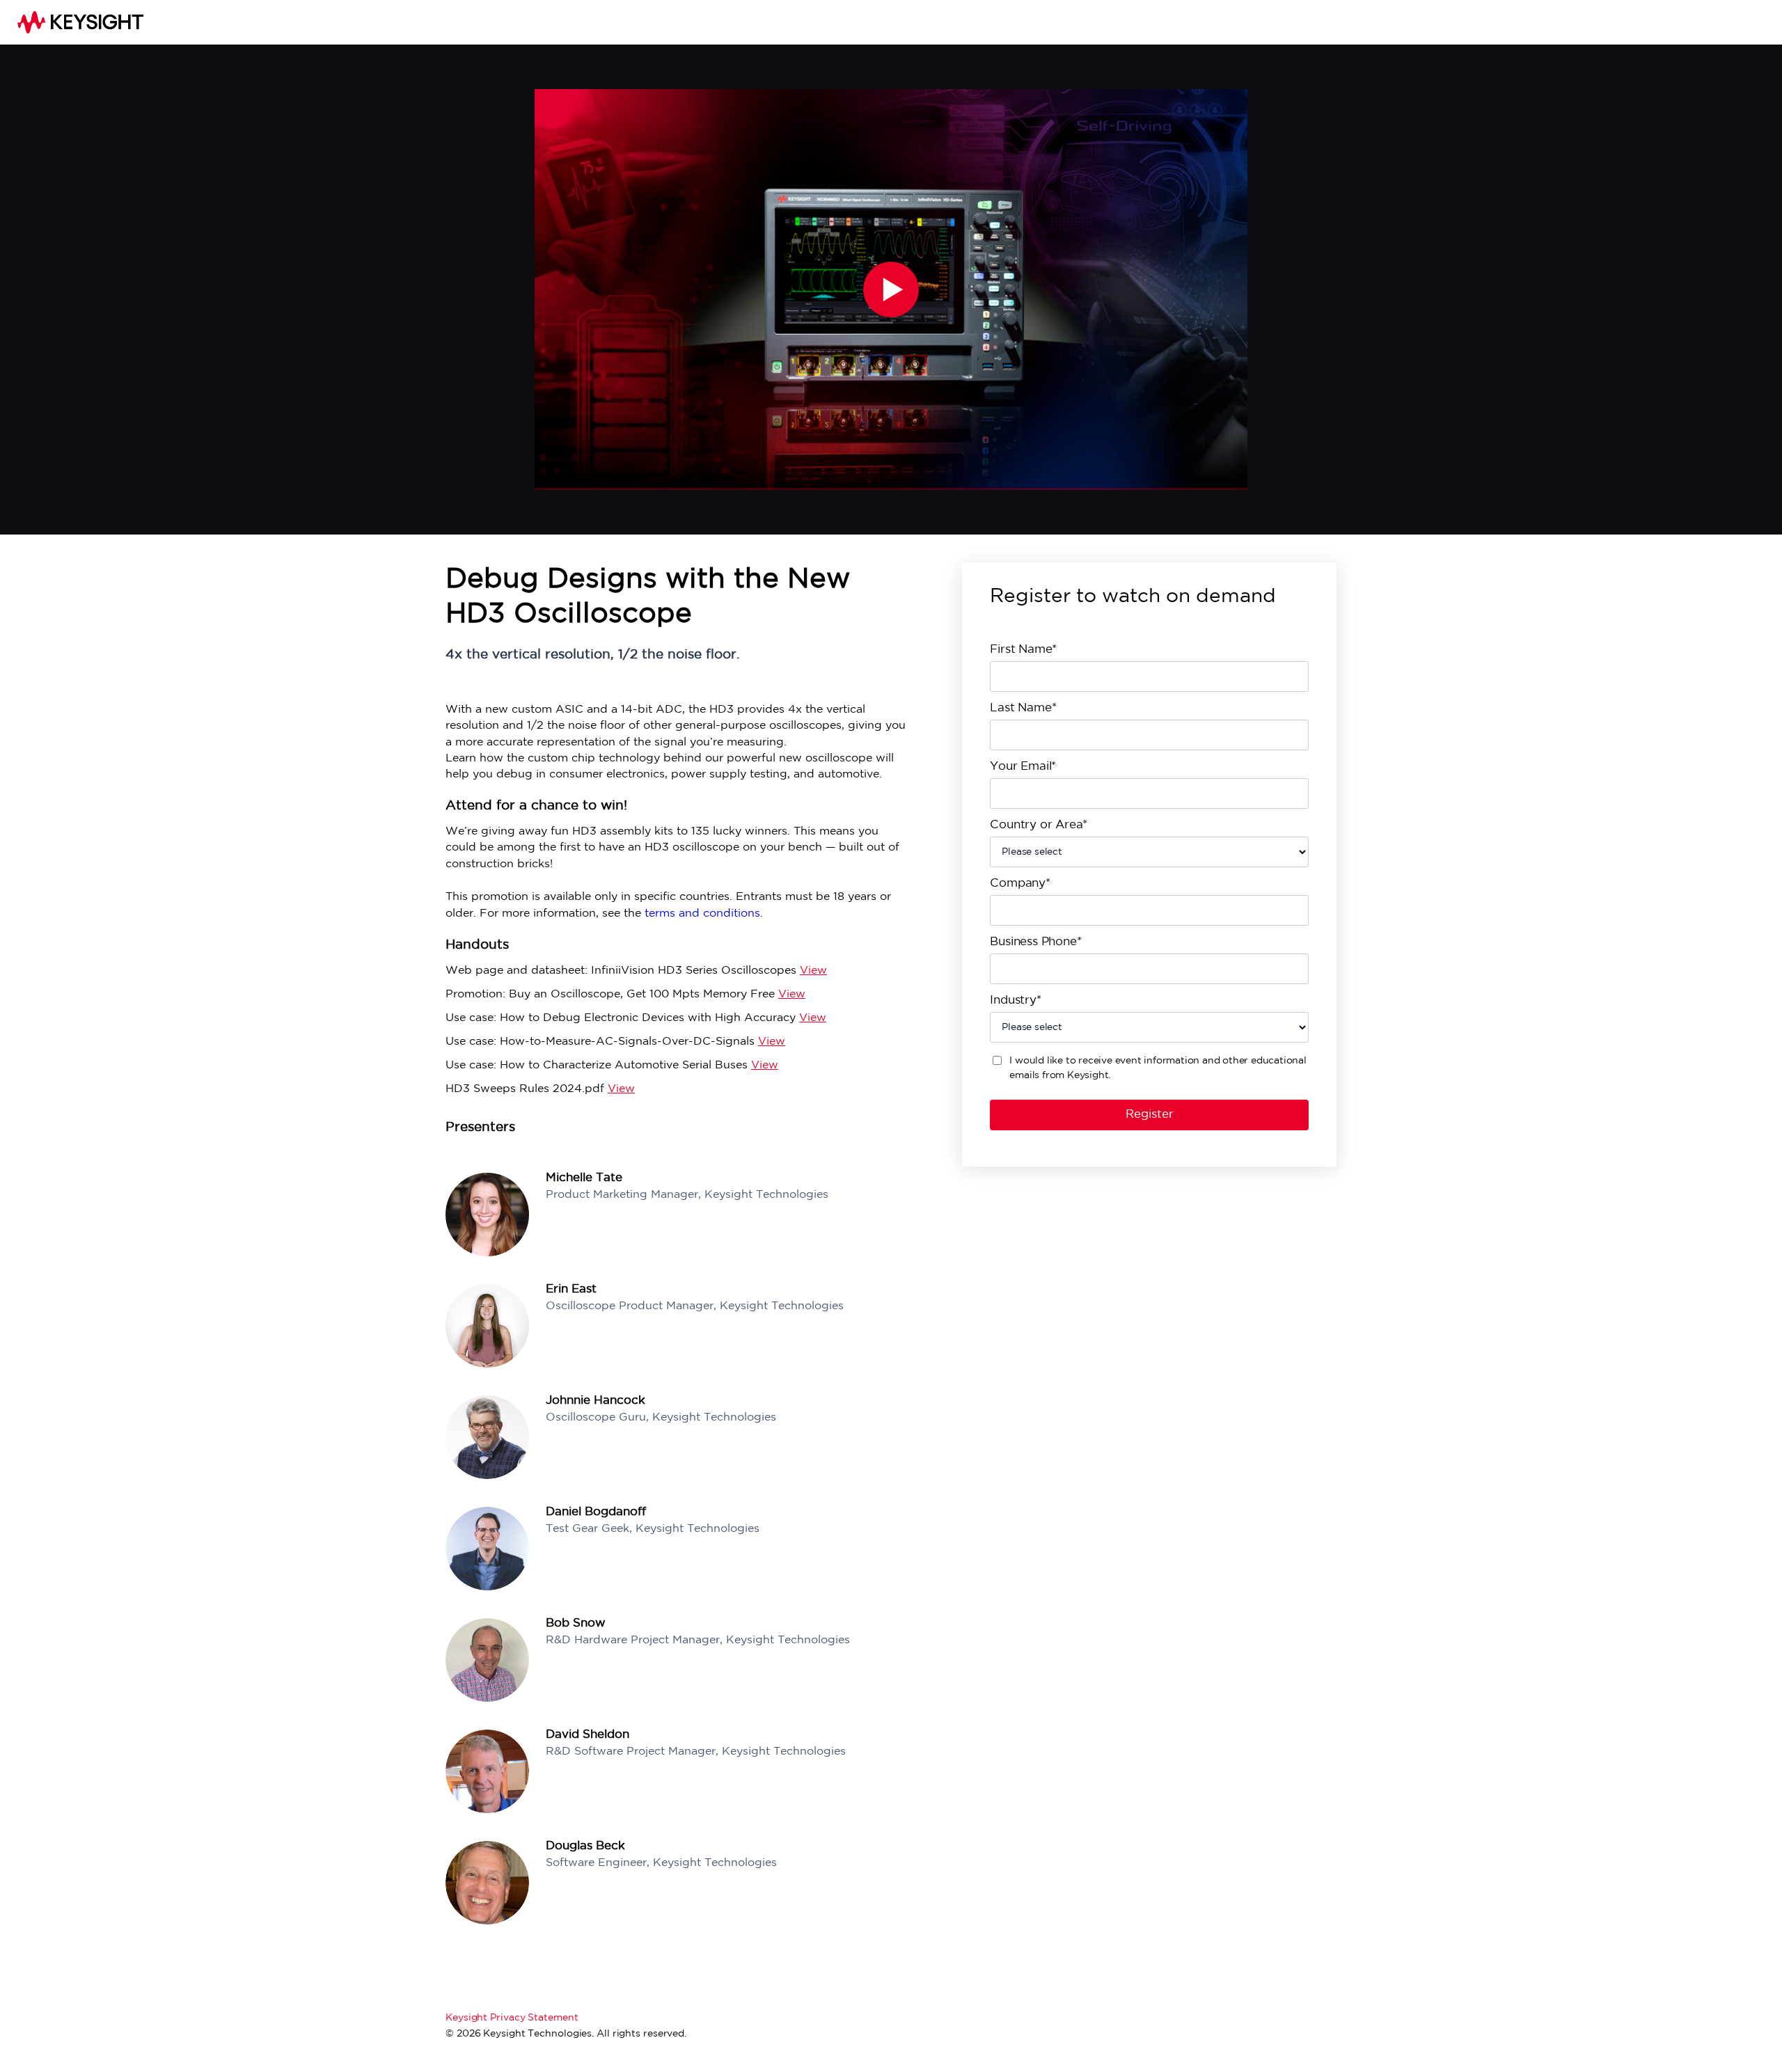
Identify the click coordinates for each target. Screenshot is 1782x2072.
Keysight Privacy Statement (512, 2018)
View (813, 971)
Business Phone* (1035, 942)
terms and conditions (702, 914)
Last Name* (1023, 708)
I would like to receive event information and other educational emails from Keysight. (1158, 1068)
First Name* (1023, 650)
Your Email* (1023, 767)
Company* (1020, 884)
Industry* (1015, 1001)
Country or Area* (1039, 825)
